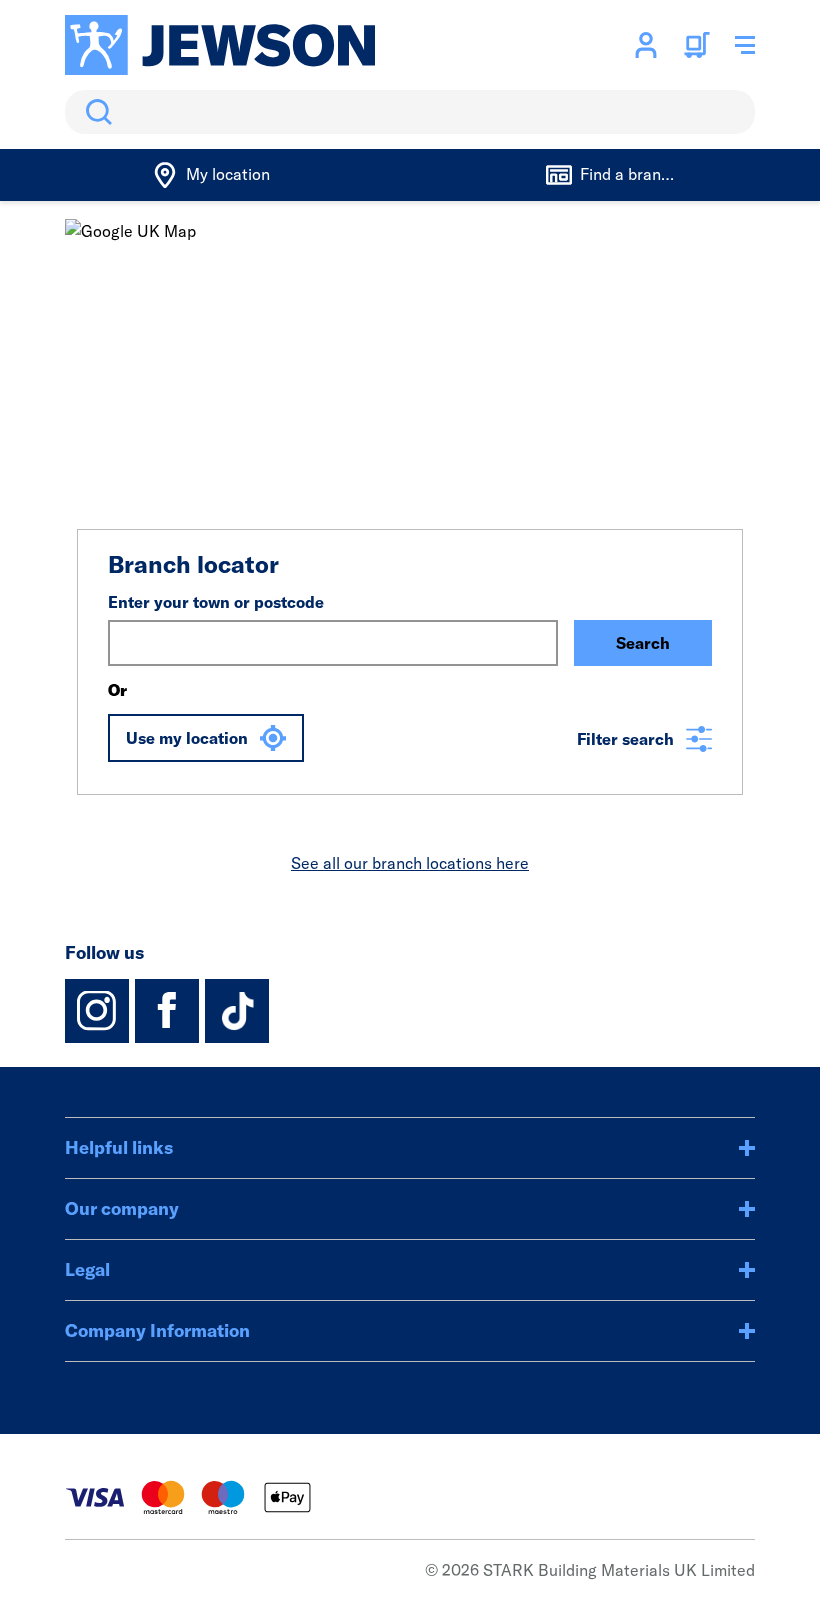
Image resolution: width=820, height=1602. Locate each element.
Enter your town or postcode (216, 602)
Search (95, 112)
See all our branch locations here (410, 863)
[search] (410, 112)
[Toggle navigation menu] (745, 45)
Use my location (187, 738)
